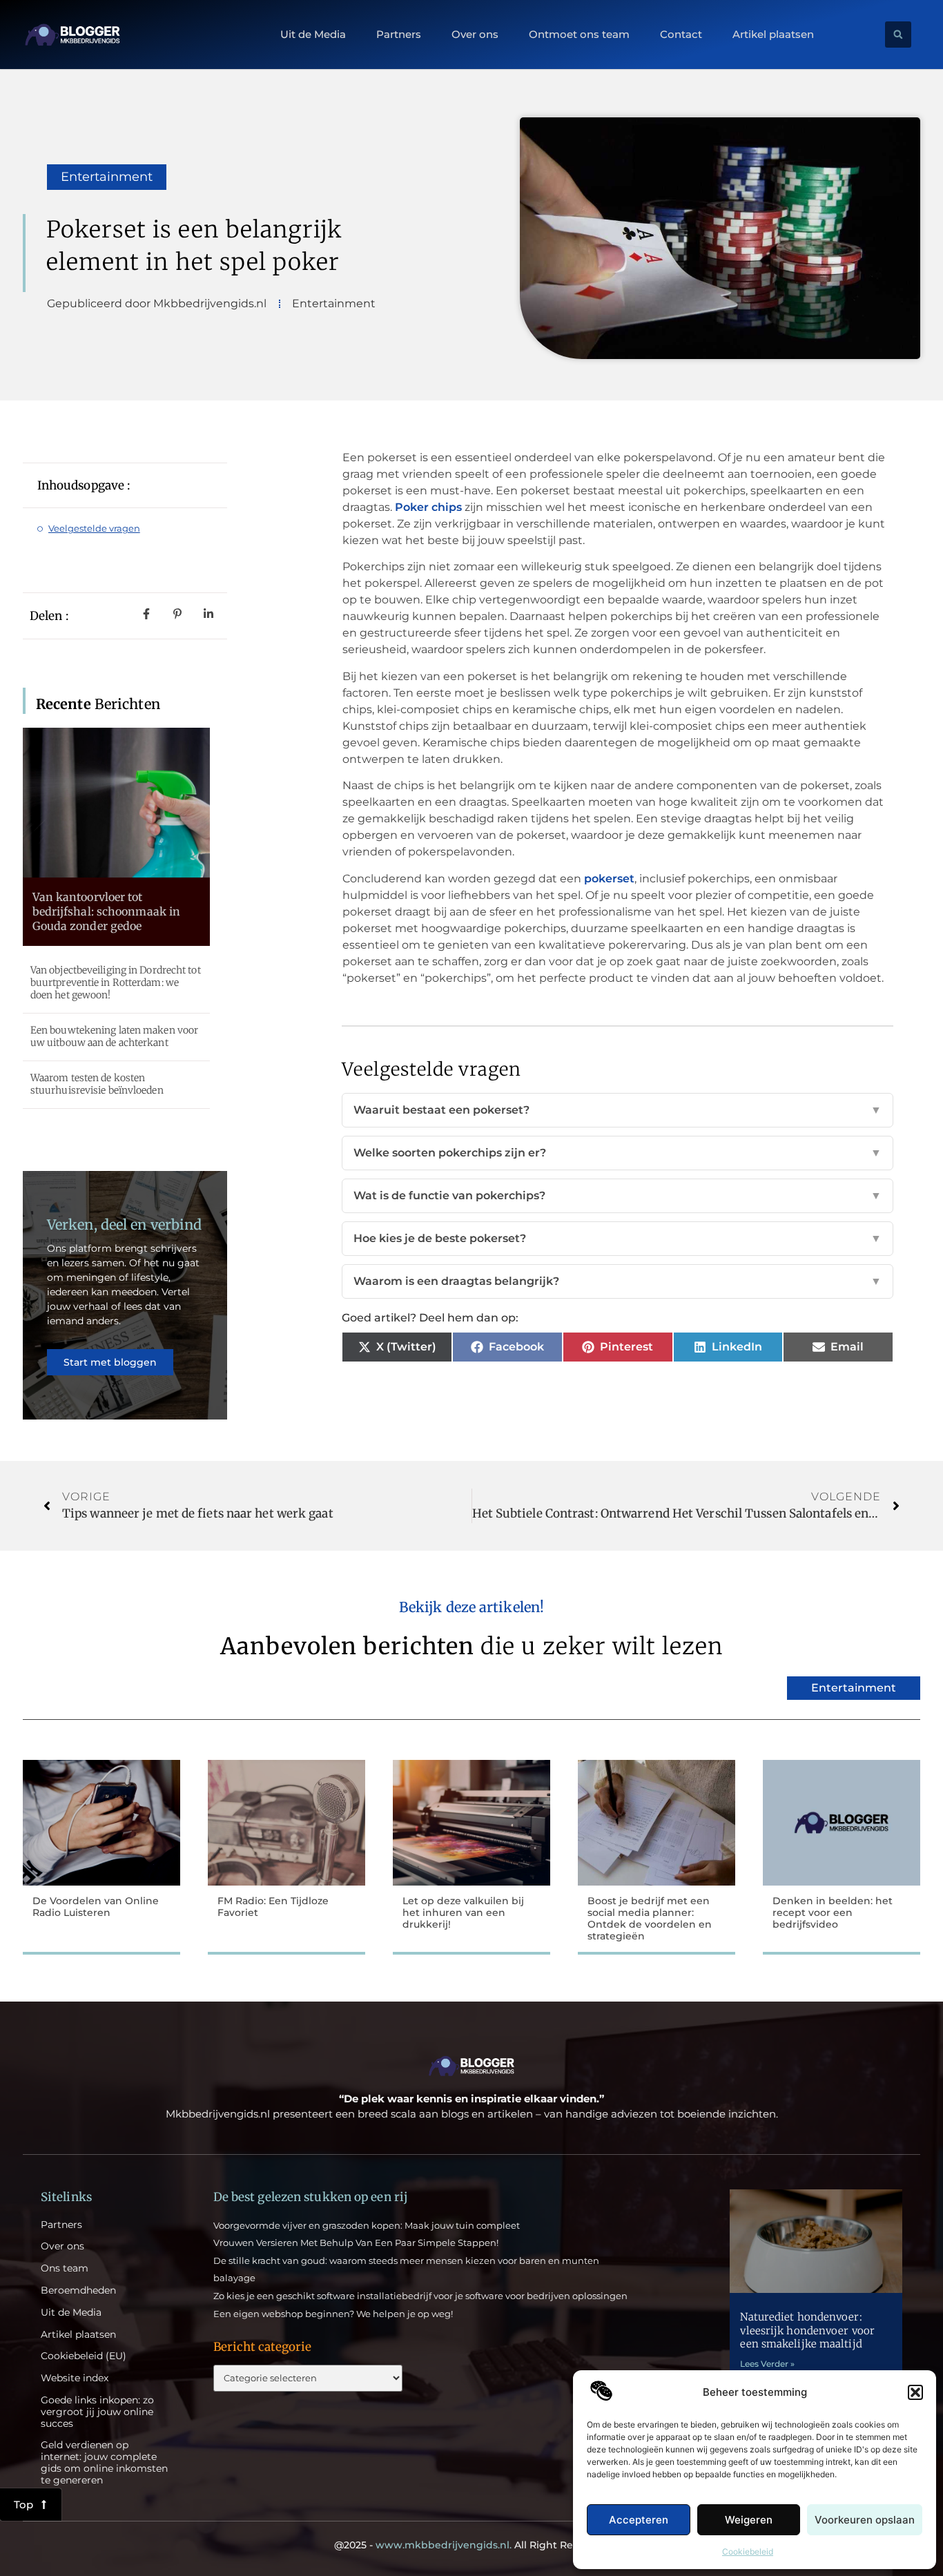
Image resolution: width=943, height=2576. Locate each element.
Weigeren (749, 2520)
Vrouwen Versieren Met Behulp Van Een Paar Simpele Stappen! (356, 2243)
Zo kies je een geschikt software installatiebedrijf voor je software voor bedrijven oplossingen (420, 2296)
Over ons (475, 35)
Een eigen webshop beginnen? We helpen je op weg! (333, 2314)
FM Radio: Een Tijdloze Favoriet (273, 1907)
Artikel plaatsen (773, 35)
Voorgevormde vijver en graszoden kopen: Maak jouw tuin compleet (367, 2225)
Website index (75, 2378)
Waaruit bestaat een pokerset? (618, 1110)
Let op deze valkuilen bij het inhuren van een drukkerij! (463, 1912)
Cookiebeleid (748, 2551)
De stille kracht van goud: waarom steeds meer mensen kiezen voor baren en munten (406, 2260)
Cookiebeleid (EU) (84, 2356)
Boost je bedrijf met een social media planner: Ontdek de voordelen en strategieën (650, 1918)
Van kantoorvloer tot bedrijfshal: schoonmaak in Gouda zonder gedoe (107, 911)
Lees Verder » (767, 2364)
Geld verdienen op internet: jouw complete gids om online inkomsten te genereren (104, 2462)
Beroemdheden (78, 2291)
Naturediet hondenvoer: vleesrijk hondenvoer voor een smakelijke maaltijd (807, 2330)
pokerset (609, 879)
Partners (399, 35)
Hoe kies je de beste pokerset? (618, 1238)
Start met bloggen (110, 1362)
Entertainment (107, 177)
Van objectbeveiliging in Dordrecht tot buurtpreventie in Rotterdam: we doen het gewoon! (116, 982)
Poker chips (428, 507)
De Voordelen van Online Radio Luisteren (96, 1907)
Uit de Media (313, 35)
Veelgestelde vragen (94, 528)
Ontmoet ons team (579, 35)
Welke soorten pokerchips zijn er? (618, 1153)
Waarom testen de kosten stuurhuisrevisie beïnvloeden (97, 1084)
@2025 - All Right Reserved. (471, 2545)
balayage (234, 2278)
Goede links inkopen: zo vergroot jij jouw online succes (97, 2412)
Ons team (65, 2268)
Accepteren (639, 2520)
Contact (681, 35)
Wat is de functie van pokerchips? (618, 1195)
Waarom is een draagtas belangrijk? (618, 1281)
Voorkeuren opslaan (865, 2520)
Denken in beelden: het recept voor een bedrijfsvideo (833, 1912)
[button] (915, 2392)
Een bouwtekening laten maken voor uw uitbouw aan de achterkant (114, 1036)
